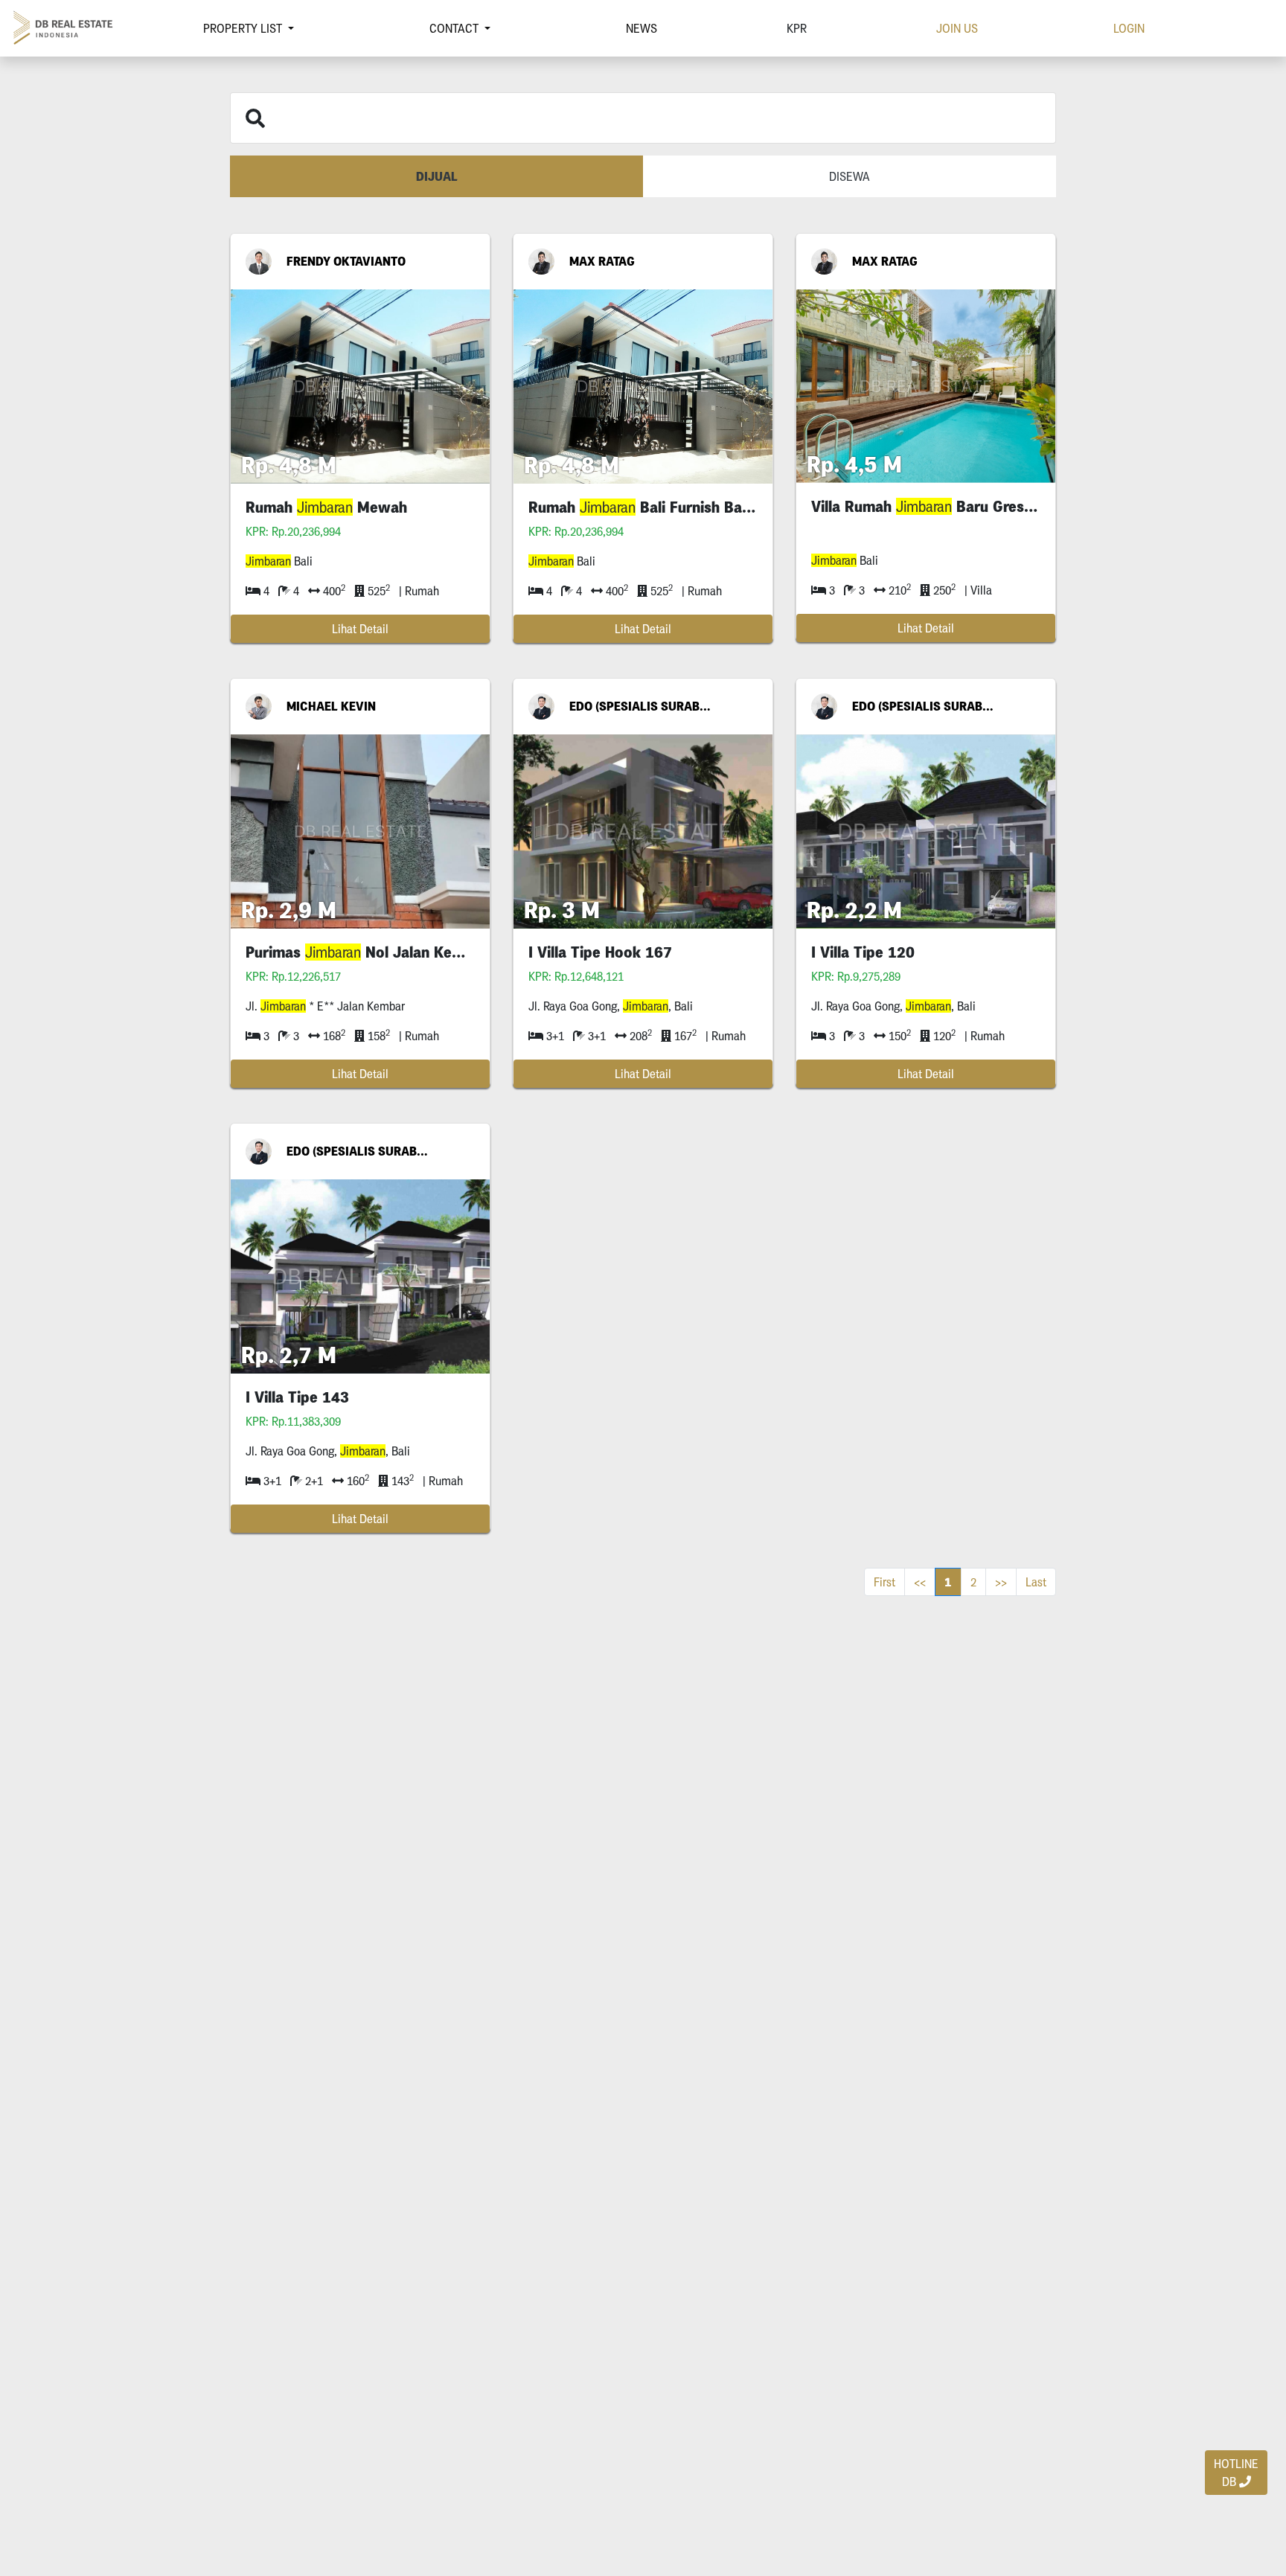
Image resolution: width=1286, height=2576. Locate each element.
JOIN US (957, 28)
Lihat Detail (360, 629)
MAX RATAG (602, 261)
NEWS (642, 28)
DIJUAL (437, 176)
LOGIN (1129, 28)
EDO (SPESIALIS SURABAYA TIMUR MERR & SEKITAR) (640, 706)
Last (1036, 1582)
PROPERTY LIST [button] (244, 28)
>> (1001, 1582)
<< (920, 1582)
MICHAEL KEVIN (331, 706)
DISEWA (850, 176)
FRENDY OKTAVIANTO (346, 261)
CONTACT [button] (455, 28)
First (884, 1582)
